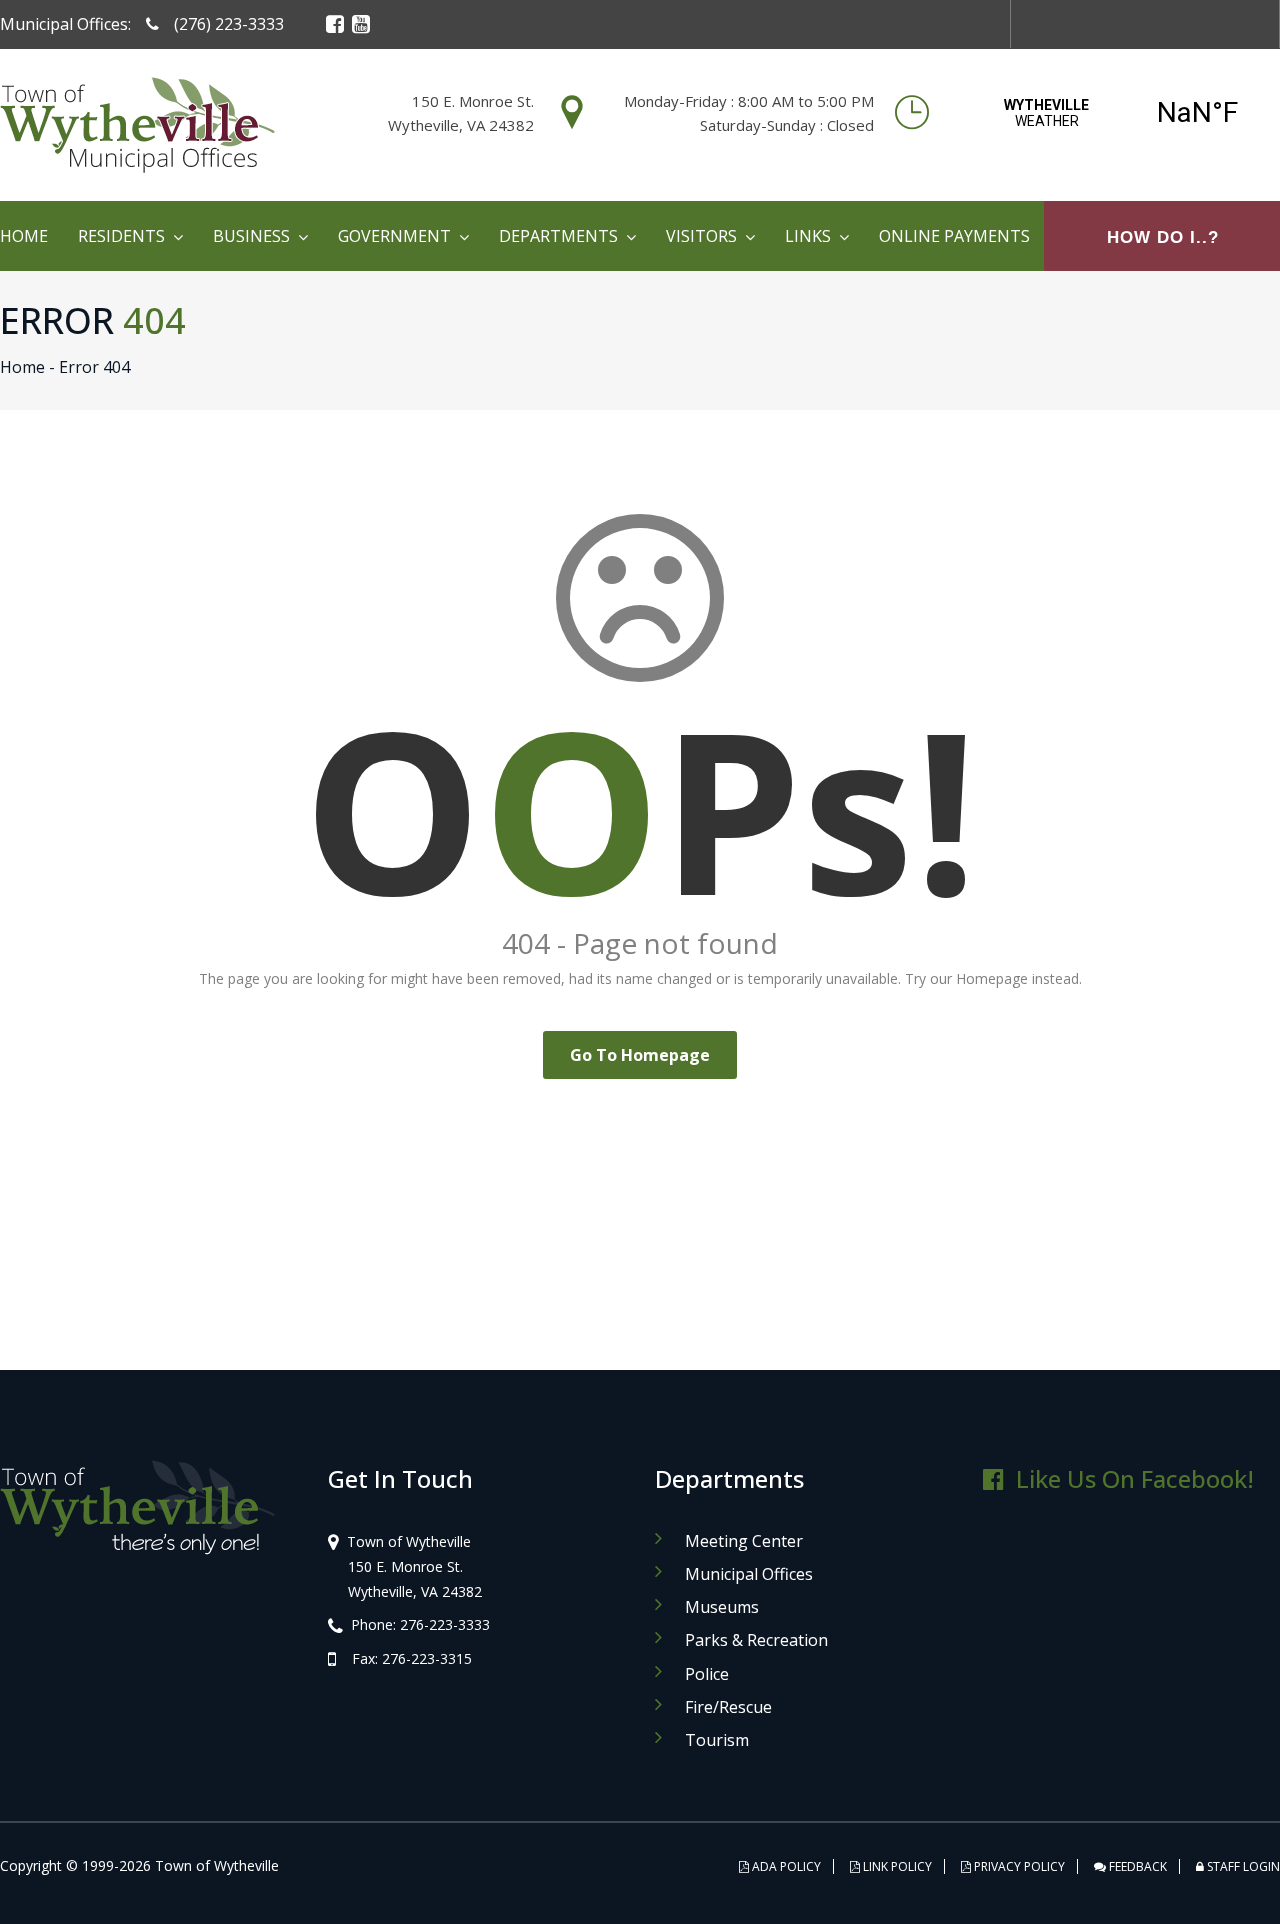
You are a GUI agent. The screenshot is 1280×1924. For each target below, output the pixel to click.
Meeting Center (744, 1541)
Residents (121, 236)
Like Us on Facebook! (1135, 1478)
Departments (558, 236)
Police (707, 1674)
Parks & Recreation (756, 1640)
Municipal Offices (749, 1574)
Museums (722, 1607)
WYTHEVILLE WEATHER (1122, 113)
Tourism (717, 1740)
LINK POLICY (896, 1866)
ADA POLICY (785, 1866)
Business (251, 236)
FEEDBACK (1136, 1866)
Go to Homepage (640, 1055)
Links (808, 236)
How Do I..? (1163, 237)
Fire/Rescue (728, 1707)
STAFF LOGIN (1242, 1866)
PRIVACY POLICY (1018, 1866)
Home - (27, 367)
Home (24, 236)
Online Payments (954, 236)
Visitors (701, 236)
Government (394, 236)
